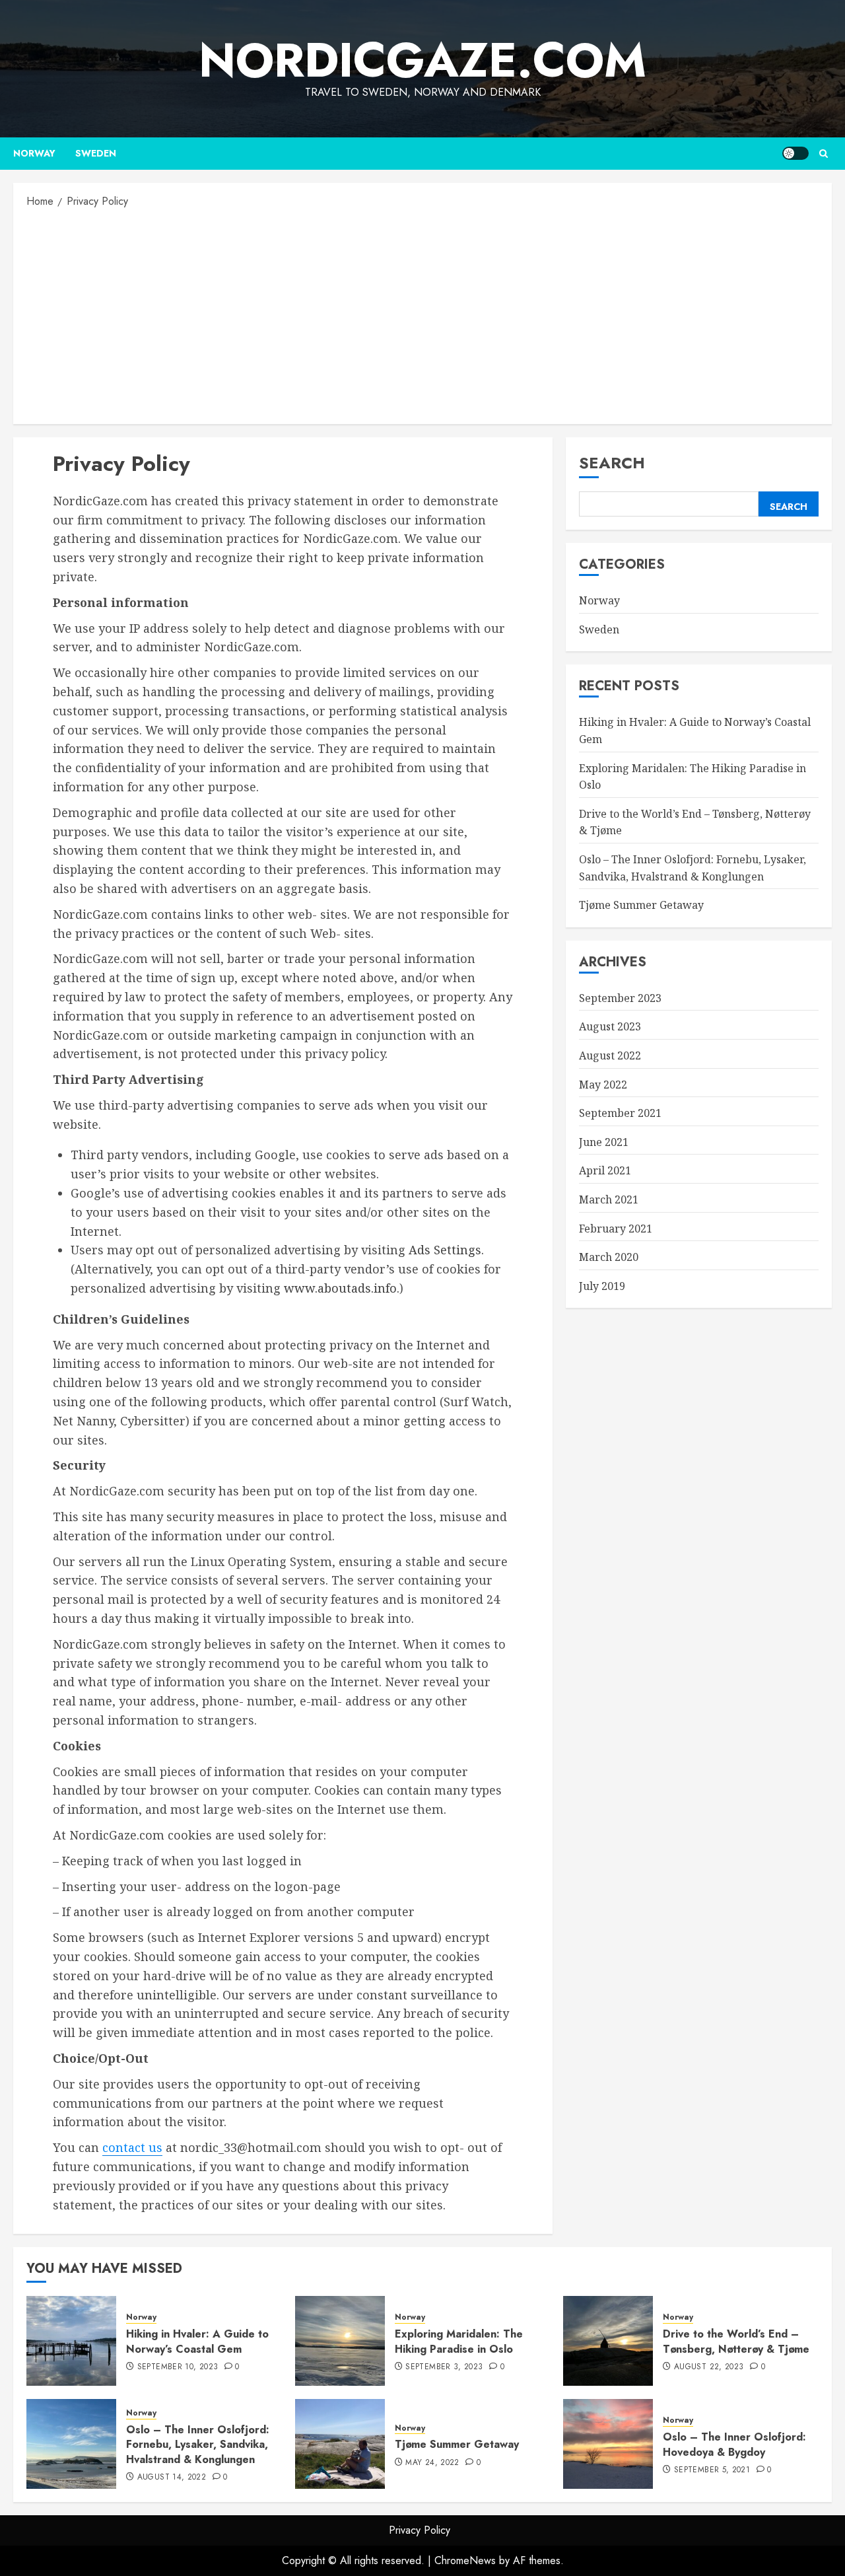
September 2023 (620, 998)
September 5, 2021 (712, 2470)
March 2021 (609, 1199)
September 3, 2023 (444, 2367)
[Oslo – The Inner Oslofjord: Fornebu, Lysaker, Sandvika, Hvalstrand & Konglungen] (71, 2444)
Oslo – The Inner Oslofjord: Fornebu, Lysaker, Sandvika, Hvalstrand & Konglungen (198, 2445)
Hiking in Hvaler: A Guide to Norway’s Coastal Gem (197, 2341)
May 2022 (603, 1085)
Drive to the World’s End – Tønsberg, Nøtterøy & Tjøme (736, 2341)
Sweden (96, 153)
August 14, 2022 (172, 2478)
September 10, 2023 (178, 2367)
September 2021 (620, 1113)
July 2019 (602, 1286)
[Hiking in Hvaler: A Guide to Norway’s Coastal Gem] (71, 2341)
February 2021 (616, 1229)
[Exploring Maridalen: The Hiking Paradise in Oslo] (340, 2341)
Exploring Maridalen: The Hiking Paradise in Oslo (459, 2341)
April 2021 (605, 1171)
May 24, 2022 (432, 2463)
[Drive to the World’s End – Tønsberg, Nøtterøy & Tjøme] (608, 2341)
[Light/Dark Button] (795, 153)
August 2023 (610, 1027)
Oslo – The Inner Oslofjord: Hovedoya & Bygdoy (734, 2444)
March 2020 (609, 1257)
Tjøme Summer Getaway (641, 906)
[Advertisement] (422, 315)
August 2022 (610, 1055)
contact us (132, 2147)
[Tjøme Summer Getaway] (340, 2444)
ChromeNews (465, 2560)
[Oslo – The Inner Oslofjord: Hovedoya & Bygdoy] (608, 2444)
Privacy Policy (420, 2530)
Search (612, 463)
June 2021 (604, 1142)
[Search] (824, 154)
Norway (34, 153)
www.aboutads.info (340, 1288)
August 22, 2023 (709, 2367)
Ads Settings (445, 1250)
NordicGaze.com (422, 60)
